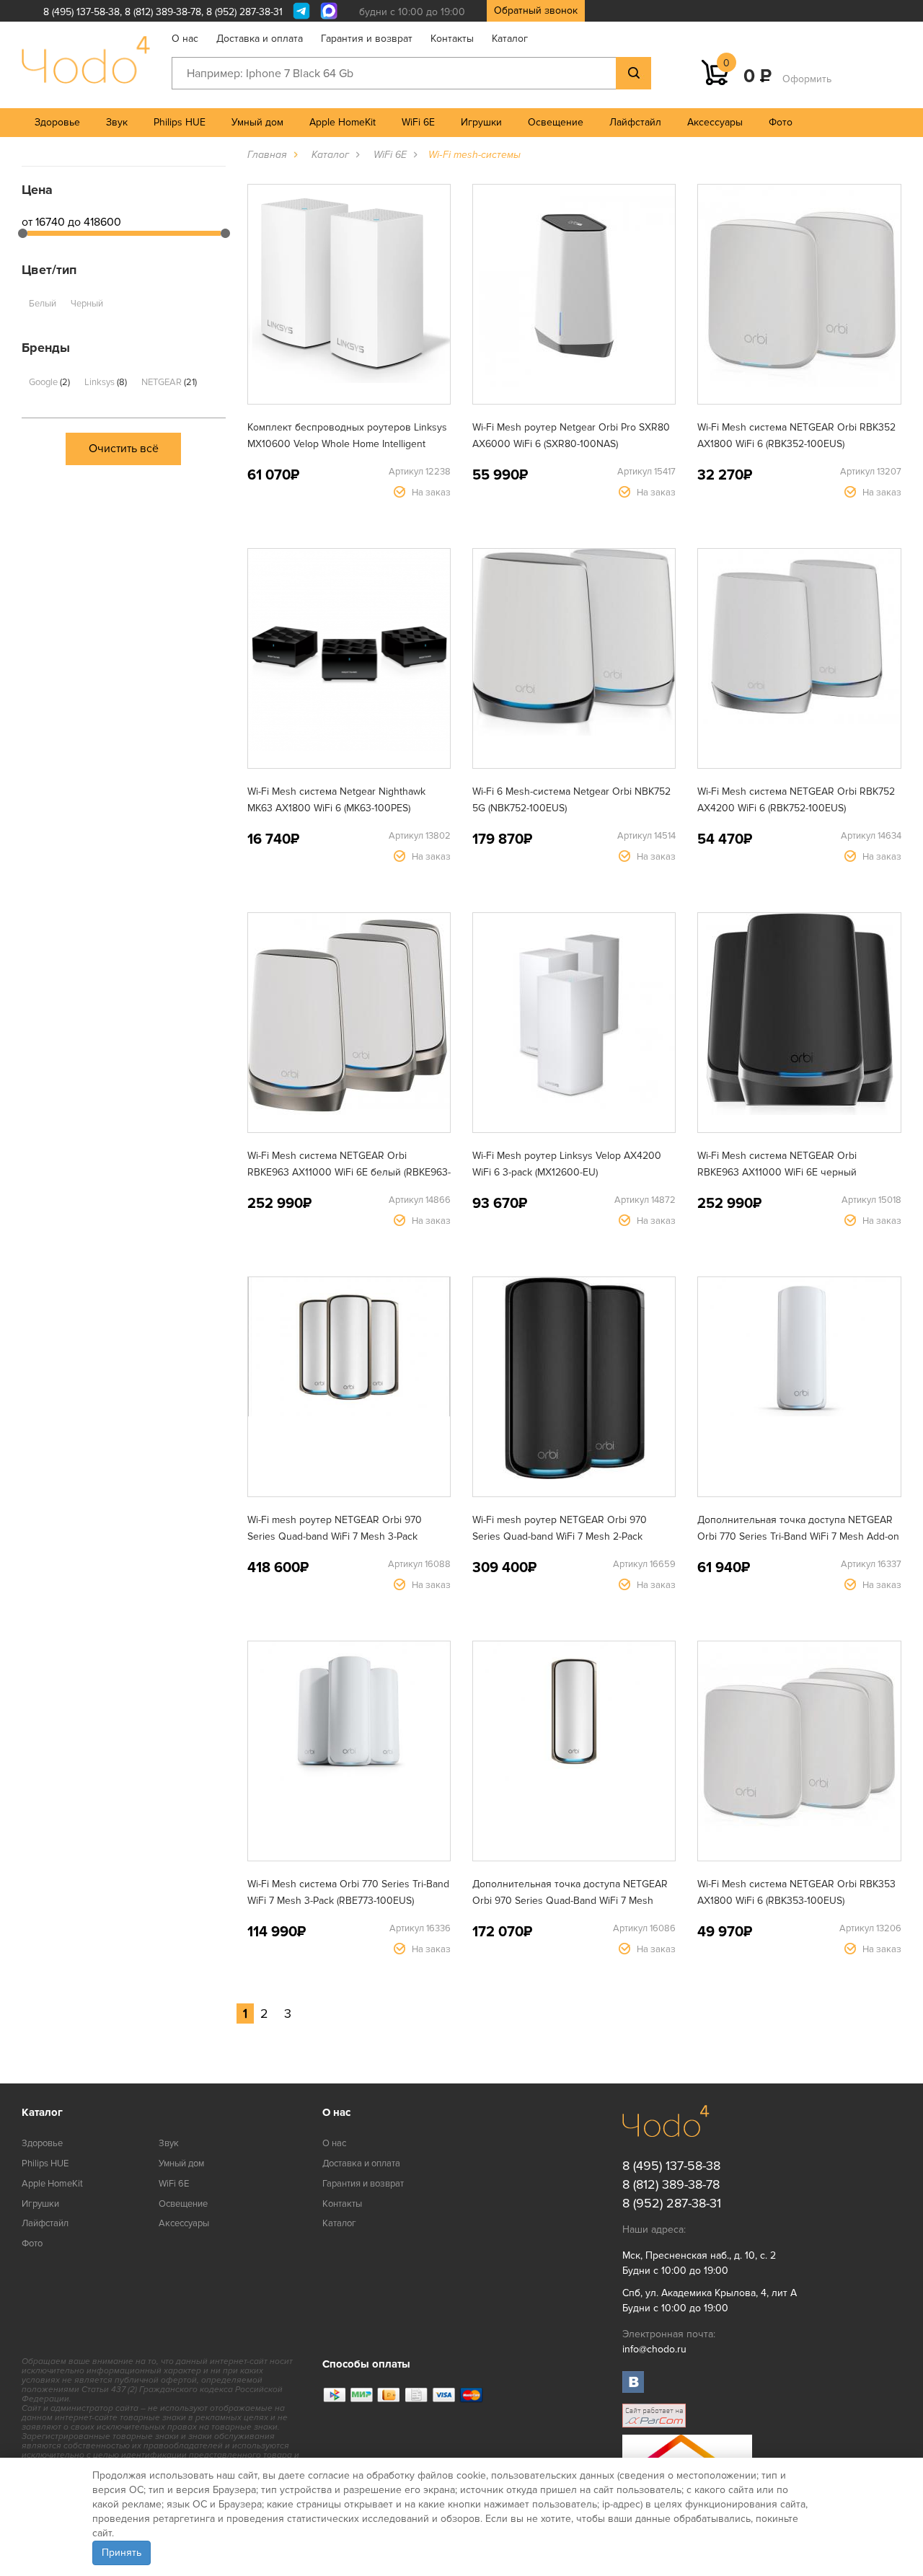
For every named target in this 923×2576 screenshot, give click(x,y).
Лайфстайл (635, 122)
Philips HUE (180, 122)
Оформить (807, 79)
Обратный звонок (536, 10)
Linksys (105, 382)
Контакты (452, 39)
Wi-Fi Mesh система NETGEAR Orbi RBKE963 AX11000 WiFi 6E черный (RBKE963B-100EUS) (777, 1172)
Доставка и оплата (260, 39)
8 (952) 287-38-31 (244, 12)
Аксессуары (715, 122)
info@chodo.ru (654, 2349)
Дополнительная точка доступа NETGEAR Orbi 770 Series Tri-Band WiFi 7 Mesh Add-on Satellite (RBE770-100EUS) (798, 1536)
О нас (185, 39)
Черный (87, 304)
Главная (267, 155)
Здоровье (57, 122)
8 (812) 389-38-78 (163, 12)
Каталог (510, 39)
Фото (781, 122)
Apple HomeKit (343, 122)
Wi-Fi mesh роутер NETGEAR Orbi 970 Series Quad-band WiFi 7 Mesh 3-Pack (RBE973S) (335, 1536)
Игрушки (481, 122)
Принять (122, 2553)
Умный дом (257, 122)
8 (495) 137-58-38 (81, 12)
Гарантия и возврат (367, 39)
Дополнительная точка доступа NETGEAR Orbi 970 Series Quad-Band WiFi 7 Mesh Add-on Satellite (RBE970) (570, 1901)
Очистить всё (124, 449)
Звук (117, 122)
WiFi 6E (418, 122)
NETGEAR (168, 382)
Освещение (556, 122)
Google (48, 382)
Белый (43, 304)
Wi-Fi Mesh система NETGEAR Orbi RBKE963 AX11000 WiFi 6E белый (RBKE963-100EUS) (349, 1172)
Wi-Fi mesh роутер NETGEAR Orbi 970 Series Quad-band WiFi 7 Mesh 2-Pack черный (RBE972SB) (560, 1536)
